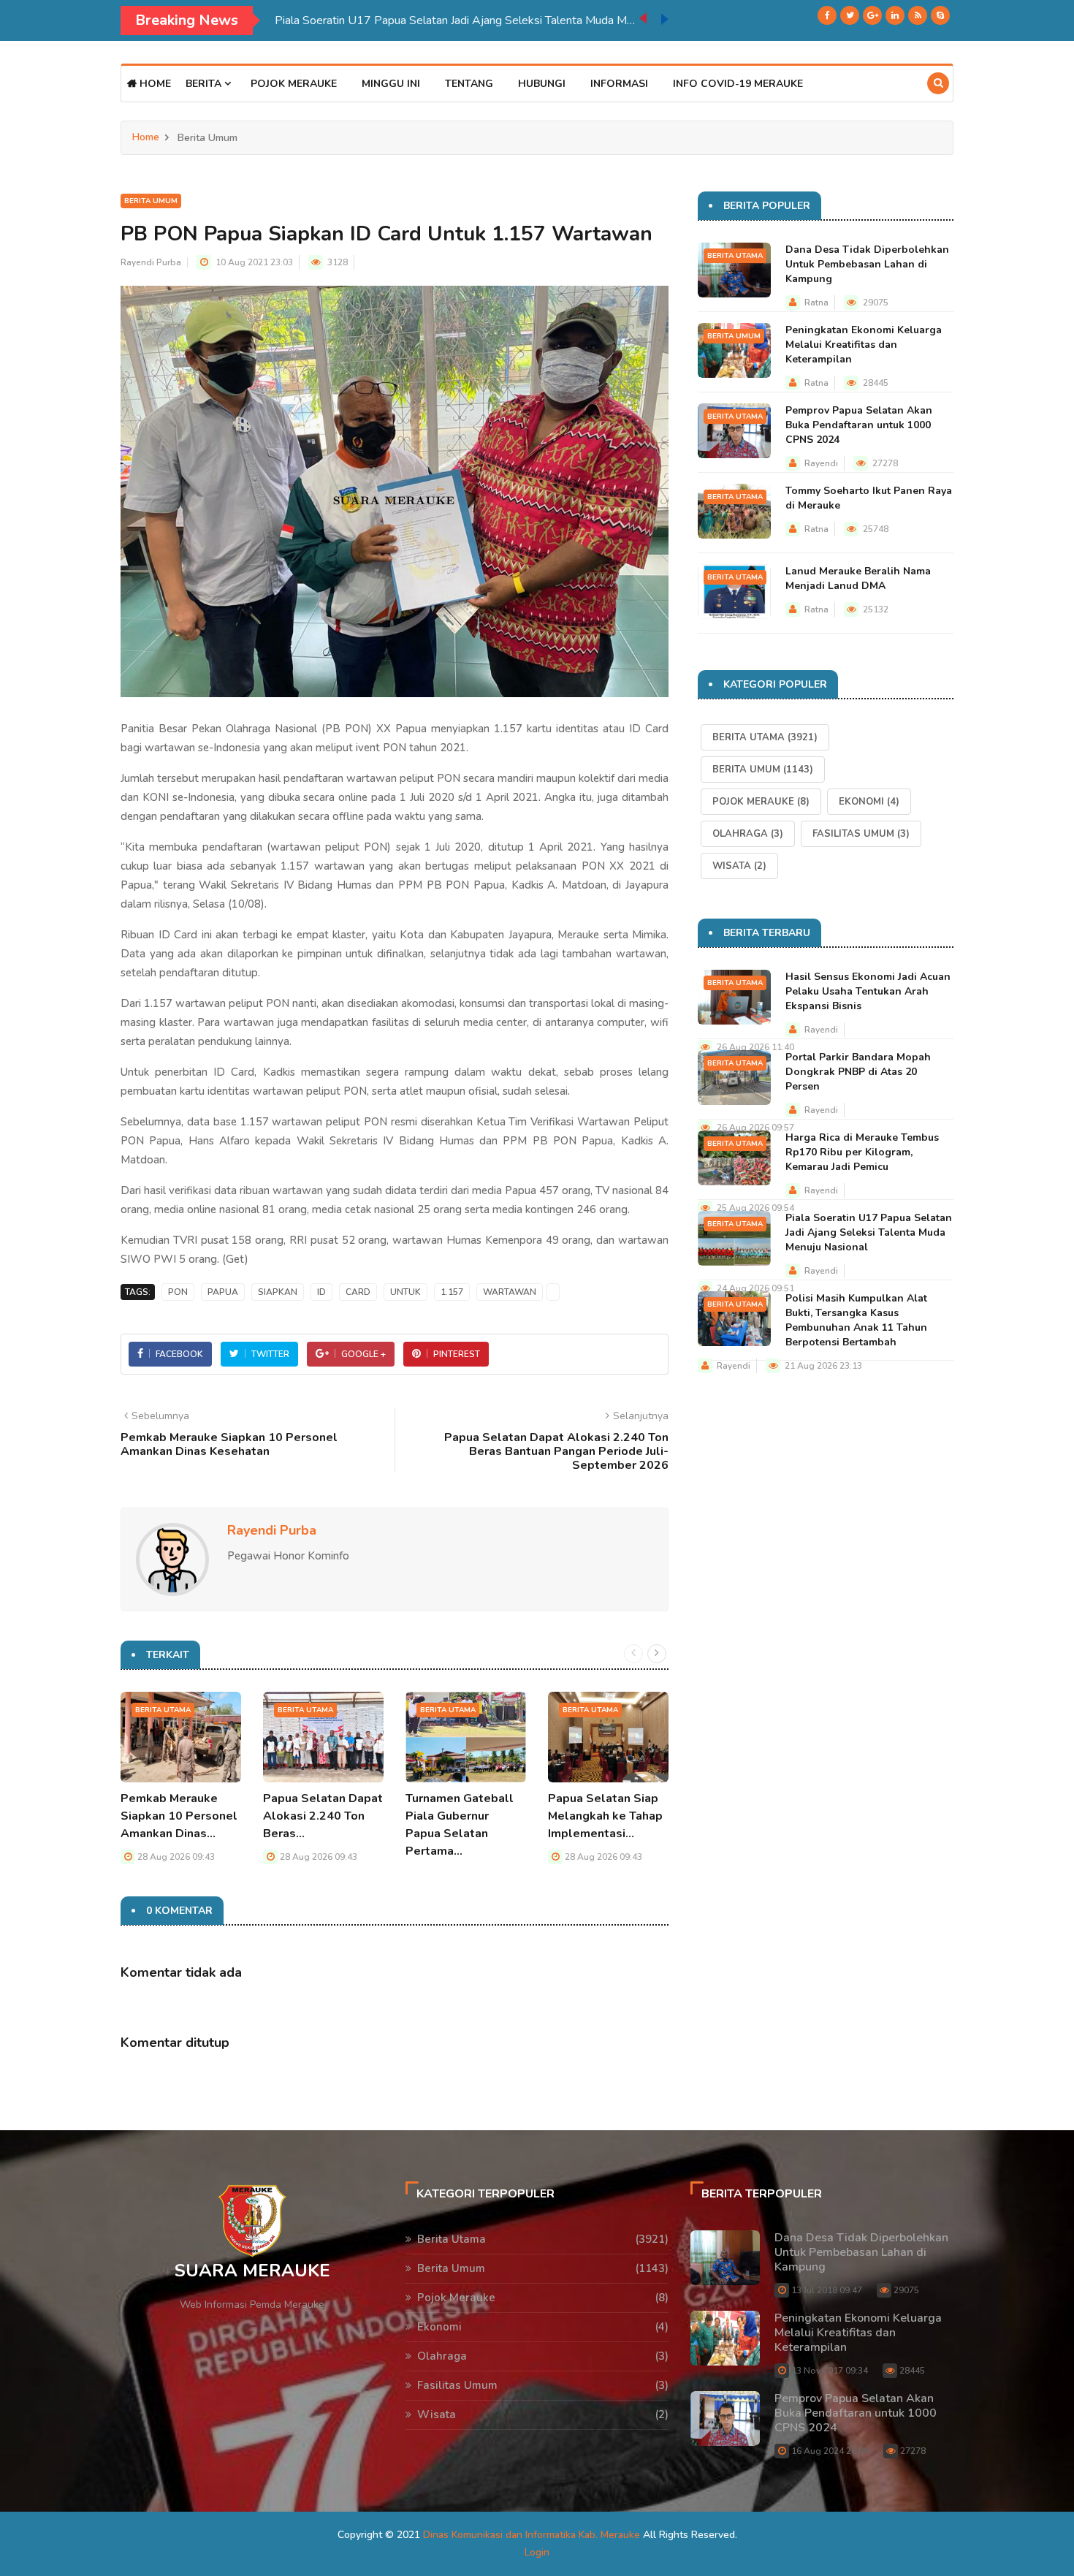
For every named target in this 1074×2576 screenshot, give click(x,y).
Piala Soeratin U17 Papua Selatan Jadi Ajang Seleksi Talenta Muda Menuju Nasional (457, 20)
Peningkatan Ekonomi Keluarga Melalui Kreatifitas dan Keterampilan (864, 345)
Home (154, 84)
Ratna (816, 303)
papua (223, 1292)
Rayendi (821, 463)
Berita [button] (205, 84)
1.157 (452, 1292)
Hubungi (542, 84)
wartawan (510, 1292)
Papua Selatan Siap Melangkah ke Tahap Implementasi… (605, 1816)
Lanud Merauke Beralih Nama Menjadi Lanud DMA (858, 578)
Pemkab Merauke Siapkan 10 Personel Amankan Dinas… (179, 1816)
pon (178, 1292)
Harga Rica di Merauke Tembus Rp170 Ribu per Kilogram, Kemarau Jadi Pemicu (862, 1152)
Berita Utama (163, 1710)
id (321, 1292)
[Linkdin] (895, 15)
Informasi (619, 84)
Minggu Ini (391, 84)
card (358, 1292)
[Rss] (918, 15)
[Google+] (872, 15)
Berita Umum (151, 201)
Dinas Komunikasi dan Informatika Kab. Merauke (532, 2535)
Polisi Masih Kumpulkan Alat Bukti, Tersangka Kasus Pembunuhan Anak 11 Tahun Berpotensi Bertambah (856, 1320)
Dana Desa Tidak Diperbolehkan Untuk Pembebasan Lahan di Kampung (867, 264)
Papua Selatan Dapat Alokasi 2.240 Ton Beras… (323, 1816)
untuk (405, 1292)
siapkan (278, 1292)
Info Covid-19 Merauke (738, 84)
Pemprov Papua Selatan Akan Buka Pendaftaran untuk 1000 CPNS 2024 (859, 425)
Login (537, 2552)
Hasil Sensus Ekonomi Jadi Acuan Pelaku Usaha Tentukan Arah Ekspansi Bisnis (868, 991)
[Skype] (940, 15)
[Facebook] (827, 15)
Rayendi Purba (151, 262)
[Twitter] (850, 15)
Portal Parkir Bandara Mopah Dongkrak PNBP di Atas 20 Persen (858, 1072)
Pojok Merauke (294, 84)
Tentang (469, 84)
